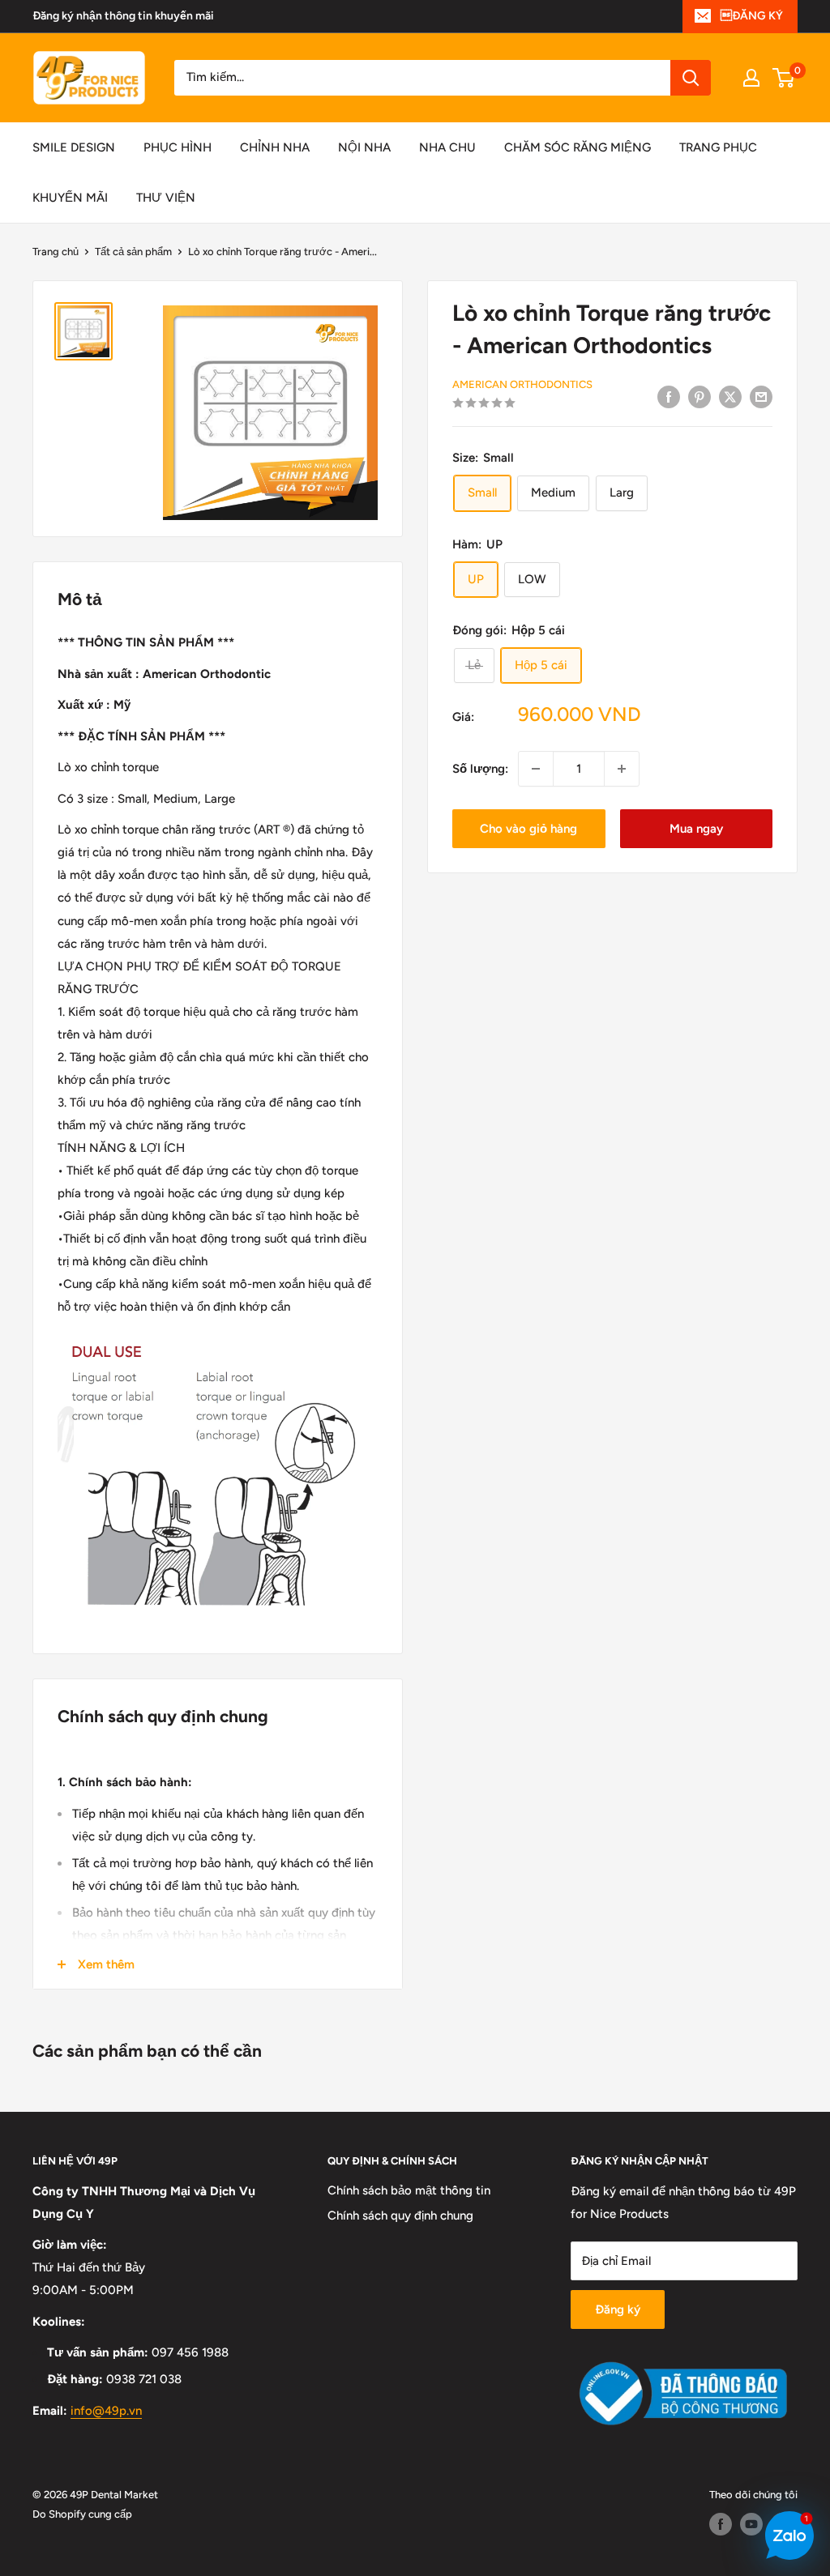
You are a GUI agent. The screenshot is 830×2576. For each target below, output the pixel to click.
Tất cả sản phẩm (133, 252)
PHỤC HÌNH (178, 147)
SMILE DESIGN (74, 147)
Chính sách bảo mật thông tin (409, 2190)
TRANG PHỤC (718, 147)
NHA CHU (447, 147)
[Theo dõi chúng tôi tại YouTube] (751, 2524)
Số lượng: (480, 769)
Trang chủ (56, 252)
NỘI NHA (364, 147)
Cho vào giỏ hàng (528, 829)
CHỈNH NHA (275, 147)
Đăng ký (618, 2309)
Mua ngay (696, 829)
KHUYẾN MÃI (70, 198)
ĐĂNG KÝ (752, 16)
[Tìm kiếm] (691, 78)
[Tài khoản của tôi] (751, 78)
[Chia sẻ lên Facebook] (669, 397)
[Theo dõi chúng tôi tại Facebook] (721, 2524)
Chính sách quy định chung (400, 2216)
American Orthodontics (522, 384)
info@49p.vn (106, 2411)
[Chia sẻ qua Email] (761, 397)
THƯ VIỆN (166, 198)
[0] (784, 78)
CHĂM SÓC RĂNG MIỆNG (578, 147)
